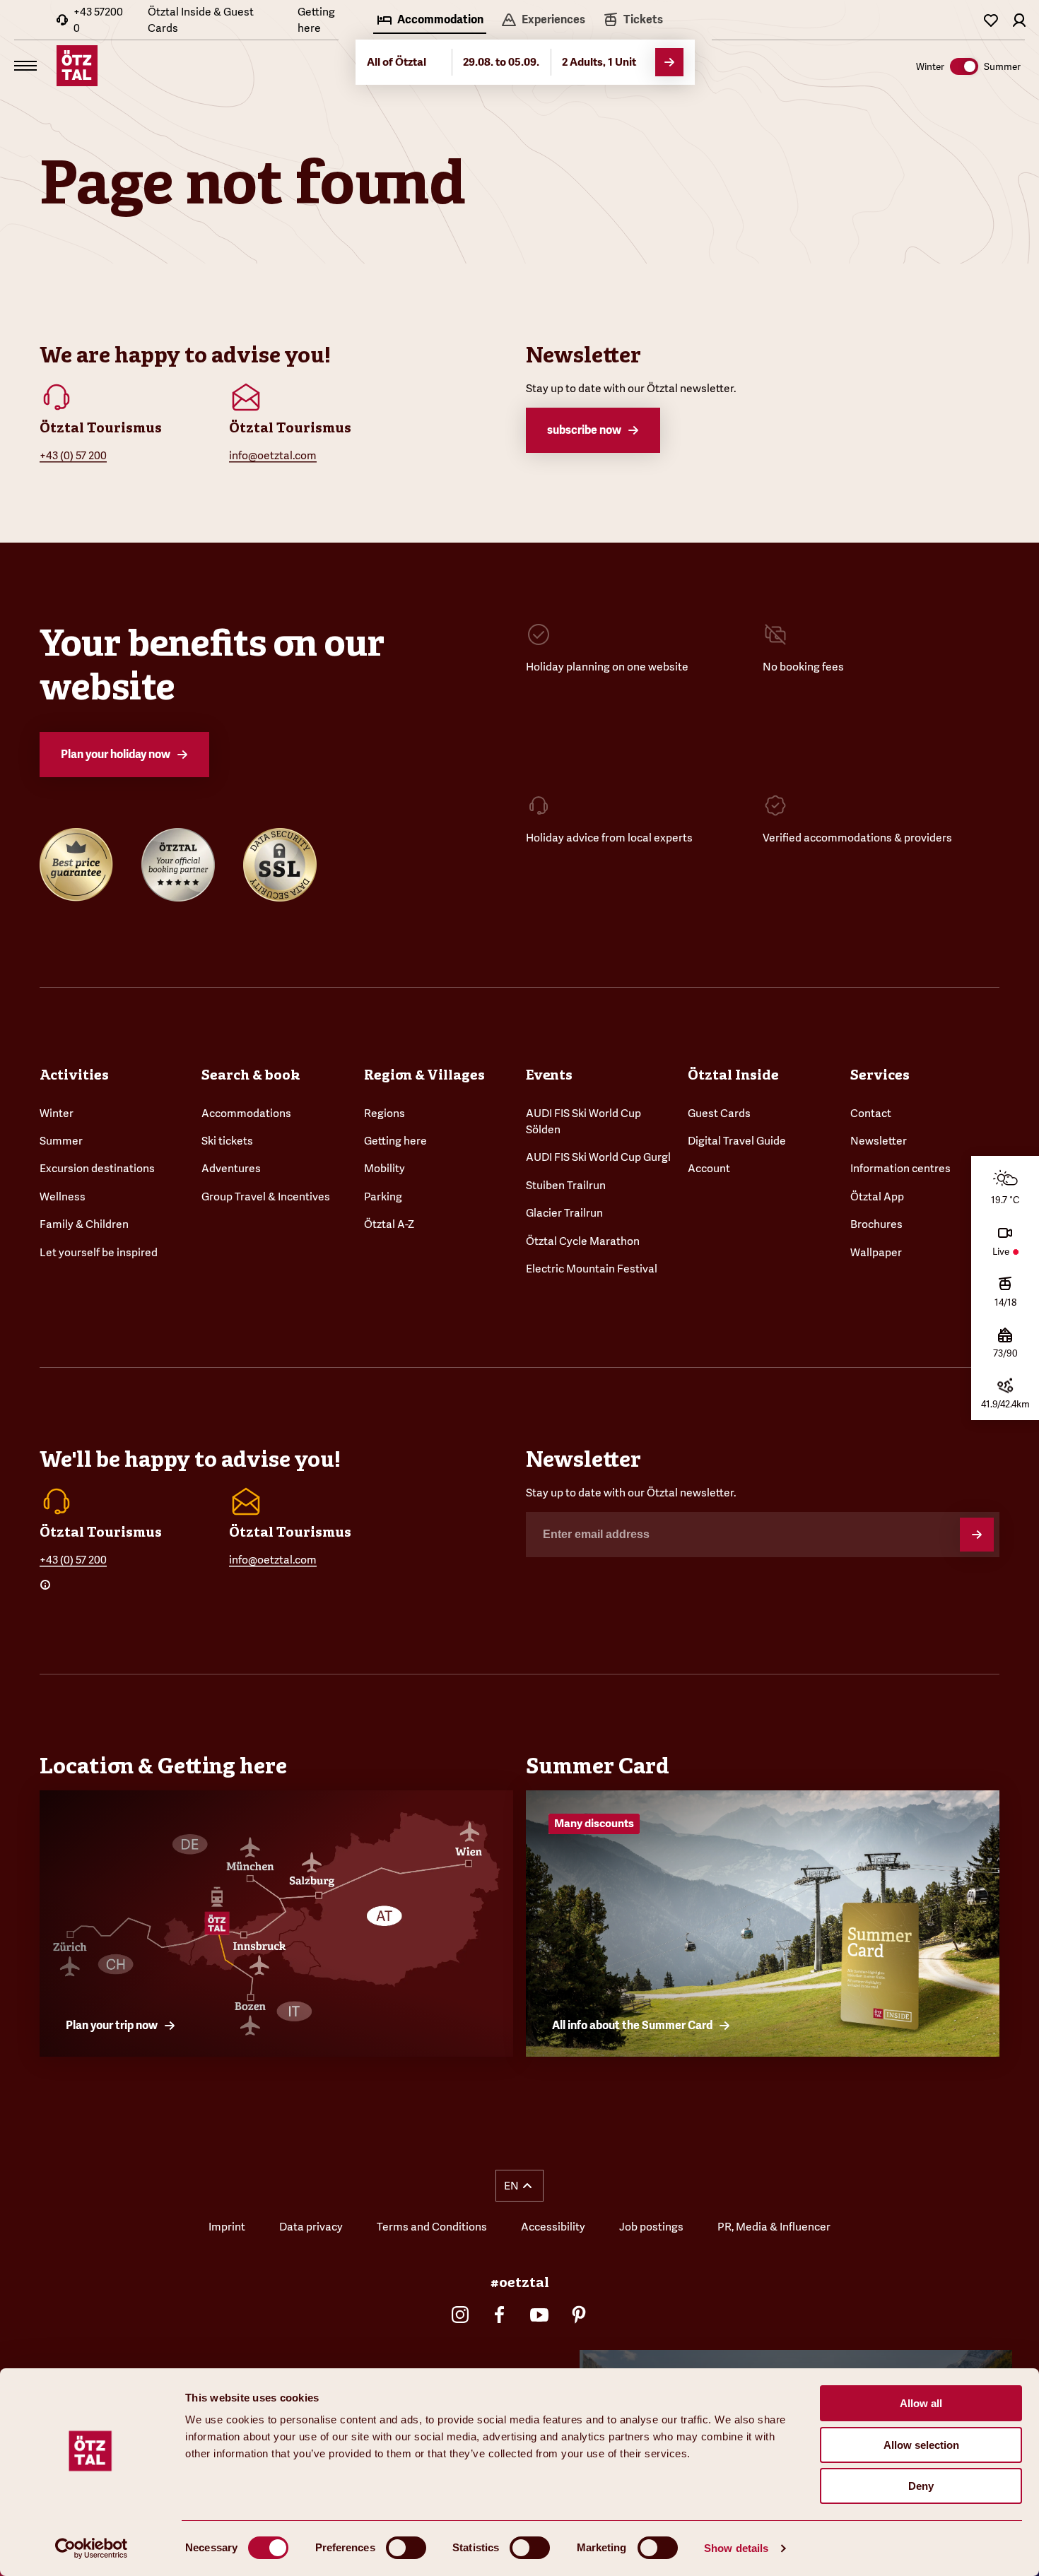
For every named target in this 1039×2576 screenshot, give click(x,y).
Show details (736, 2548)
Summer (61, 1141)
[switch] (406, 2548)
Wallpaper (876, 1252)
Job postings (651, 2227)
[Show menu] (25, 66)
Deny (921, 2486)
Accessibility (553, 2227)
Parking (383, 1197)
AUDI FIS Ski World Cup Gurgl (598, 1157)
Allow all (921, 2403)
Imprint (227, 2227)
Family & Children (84, 1224)
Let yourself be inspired (99, 1252)
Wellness (63, 1197)
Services (880, 1075)
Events (549, 1075)
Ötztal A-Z (389, 1224)
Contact (871, 1113)
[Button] (977, 1535)
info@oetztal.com (273, 455)
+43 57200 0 (98, 20)
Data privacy (311, 2227)
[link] (633, 21)
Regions (385, 1113)
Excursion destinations (97, 1168)
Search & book (251, 1075)
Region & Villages (424, 1075)
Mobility (385, 1168)
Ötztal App (877, 1197)
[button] (520, 2186)
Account (709, 1168)
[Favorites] (991, 20)
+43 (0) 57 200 (73, 455)
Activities (74, 1075)
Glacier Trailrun (564, 1213)
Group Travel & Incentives (266, 1197)
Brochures (876, 1224)
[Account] (1019, 20)
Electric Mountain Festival (592, 1269)
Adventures (231, 1168)
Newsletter (879, 1141)
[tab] (430, 21)
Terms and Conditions (432, 2227)
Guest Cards (719, 1113)
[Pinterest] (579, 2315)
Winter (57, 1113)
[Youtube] (539, 2315)
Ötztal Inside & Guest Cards (201, 20)
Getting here (316, 20)
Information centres (900, 1168)
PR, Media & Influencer (774, 2227)
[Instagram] (460, 2315)
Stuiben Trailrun (566, 1185)
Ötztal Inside (733, 1075)
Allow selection (921, 2445)
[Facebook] (500, 2315)
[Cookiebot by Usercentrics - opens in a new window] (92, 2548)
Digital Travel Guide (737, 1141)
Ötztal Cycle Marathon (583, 1241)
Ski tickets (227, 1141)
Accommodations (246, 1113)
